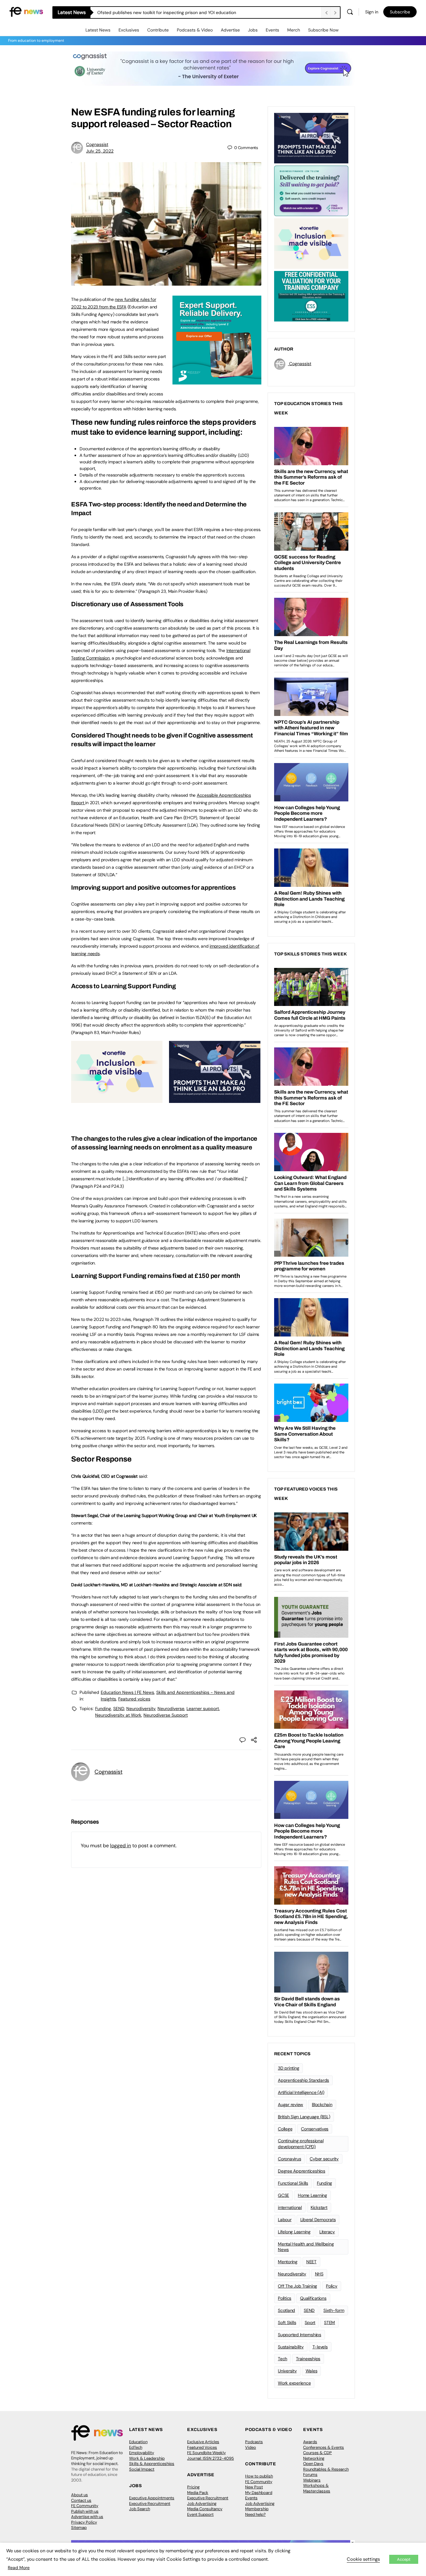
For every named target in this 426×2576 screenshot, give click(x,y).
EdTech (136, 2447)
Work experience (294, 2383)
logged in (121, 1846)
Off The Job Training (298, 2286)
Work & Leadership (147, 2458)
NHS (319, 2274)
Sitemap (79, 2528)
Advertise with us (87, 2517)
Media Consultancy (205, 2509)
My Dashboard (259, 2493)
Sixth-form (334, 2310)
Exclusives (129, 30)
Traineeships (308, 2359)
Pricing (193, 2487)
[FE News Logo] (26, 11)
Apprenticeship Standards (303, 2080)
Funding (103, 1708)
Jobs (253, 30)
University (287, 2371)
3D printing (288, 2068)
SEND (119, 1708)
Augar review (290, 2105)
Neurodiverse (171, 1708)
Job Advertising (202, 2504)
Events (272, 30)
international (290, 2207)
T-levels (320, 2347)
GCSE (283, 2195)
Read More (19, 2568)
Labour (285, 2220)
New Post (254, 2487)
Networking (314, 2458)
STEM (329, 2322)
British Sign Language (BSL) (304, 2117)
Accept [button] (404, 2559)
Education (138, 2442)
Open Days (313, 2464)
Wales (312, 2371)
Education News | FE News (127, 1692)
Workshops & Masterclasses (317, 2488)
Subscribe (400, 12)
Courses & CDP (317, 2453)
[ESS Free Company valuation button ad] (311, 296)
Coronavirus (289, 2159)
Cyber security (324, 2159)
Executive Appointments (152, 2498)
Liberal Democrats (318, 2220)
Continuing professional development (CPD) (301, 2144)
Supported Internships (300, 2335)
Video (251, 2447)
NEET (311, 2262)
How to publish (259, 2476)
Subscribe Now (323, 30)
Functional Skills (293, 2183)
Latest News (98, 30)
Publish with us (85, 2511)
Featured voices (134, 1699)
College (285, 2129)
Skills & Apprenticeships (152, 2464)
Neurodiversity (141, 1708)
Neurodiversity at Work (118, 1715)
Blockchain (322, 2105)
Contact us (81, 2500)
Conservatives (315, 2129)
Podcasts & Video (195, 30)
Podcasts (254, 2442)
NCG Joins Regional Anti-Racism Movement (141, 12)
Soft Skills (287, 2322)
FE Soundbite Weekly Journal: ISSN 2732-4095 (211, 2455)
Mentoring (288, 2262)
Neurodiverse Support (166, 1715)
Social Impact (142, 2469)
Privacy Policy (84, 2522)
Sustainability (291, 2347)
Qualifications (313, 2298)
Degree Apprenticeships (302, 2171)
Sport (310, 2322)
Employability (142, 2453)
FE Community (85, 2506)
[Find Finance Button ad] (311, 190)
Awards (310, 2442)
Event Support (200, 2514)
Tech (283, 2359)
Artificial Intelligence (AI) (301, 2092)
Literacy (327, 2232)
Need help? (255, 2514)
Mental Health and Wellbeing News (306, 2247)
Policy (332, 2286)
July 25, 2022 (100, 151)
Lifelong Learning (294, 2232)
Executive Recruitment (150, 2504)
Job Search (140, 2509)
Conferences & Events (324, 2447)
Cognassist (97, 144)
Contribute (158, 30)
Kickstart (319, 2207)
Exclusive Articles (203, 2442)
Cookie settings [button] (363, 2559)
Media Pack (198, 2493)
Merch (294, 30)
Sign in (372, 12)
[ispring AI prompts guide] (215, 1100)
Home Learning (312, 2195)
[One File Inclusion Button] (117, 1100)
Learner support (203, 1708)
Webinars (312, 2480)
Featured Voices (202, 2447)
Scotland (286, 2310)
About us (80, 2495)
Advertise (230, 30)
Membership (257, 2509)
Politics (285, 2298)
